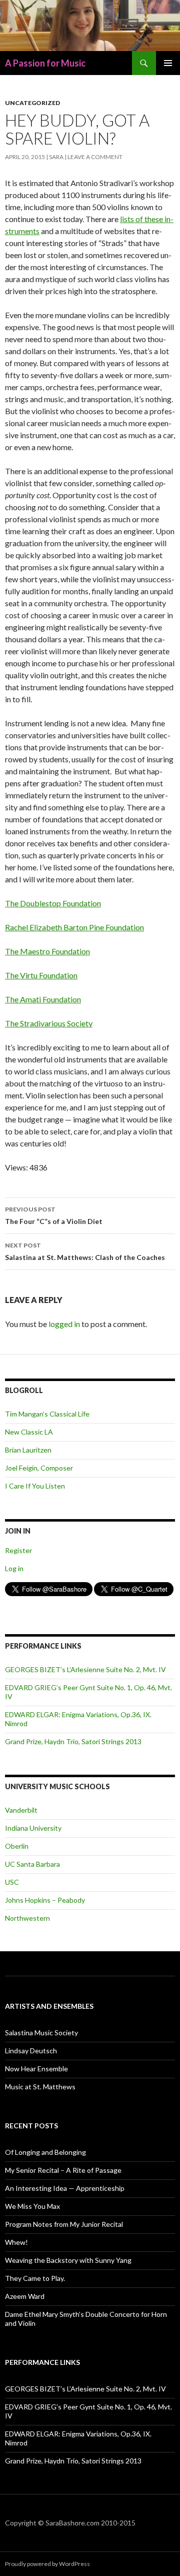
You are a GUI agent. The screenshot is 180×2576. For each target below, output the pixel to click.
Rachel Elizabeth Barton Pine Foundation (74, 927)
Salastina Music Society (41, 2033)
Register (18, 1550)
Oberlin (17, 1846)
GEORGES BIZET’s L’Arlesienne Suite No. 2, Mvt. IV (85, 1669)
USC (12, 1882)
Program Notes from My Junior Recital (64, 2224)
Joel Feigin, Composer (39, 1468)
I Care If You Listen (35, 1486)
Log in (14, 1568)
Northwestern (27, 1918)
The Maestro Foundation (47, 951)
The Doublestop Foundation (53, 903)
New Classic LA (29, 1432)
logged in (64, 1324)
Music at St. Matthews (40, 2087)
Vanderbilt (21, 1810)
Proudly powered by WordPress (47, 2564)
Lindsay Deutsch (31, 2051)
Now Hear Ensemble (36, 2069)
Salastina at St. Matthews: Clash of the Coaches (85, 1251)
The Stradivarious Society (49, 1023)
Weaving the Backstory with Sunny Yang (68, 2260)
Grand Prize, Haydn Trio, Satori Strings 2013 (73, 1741)
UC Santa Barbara (32, 1864)
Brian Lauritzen (28, 1450)
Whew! (16, 2242)
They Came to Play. (35, 2278)
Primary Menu (168, 63)
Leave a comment (95, 157)
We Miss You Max (32, 2206)
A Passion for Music (45, 63)
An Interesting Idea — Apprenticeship (65, 2188)
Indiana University (33, 1828)
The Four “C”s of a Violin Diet (54, 1215)
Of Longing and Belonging (45, 2152)
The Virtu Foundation (41, 975)
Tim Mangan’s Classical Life (47, 1414)
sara (56, 157)
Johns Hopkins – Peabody (45, 1900)
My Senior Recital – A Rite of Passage (63, 2170)
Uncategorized (32, 103)
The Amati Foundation (43, 999)
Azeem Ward (25, 2296)
